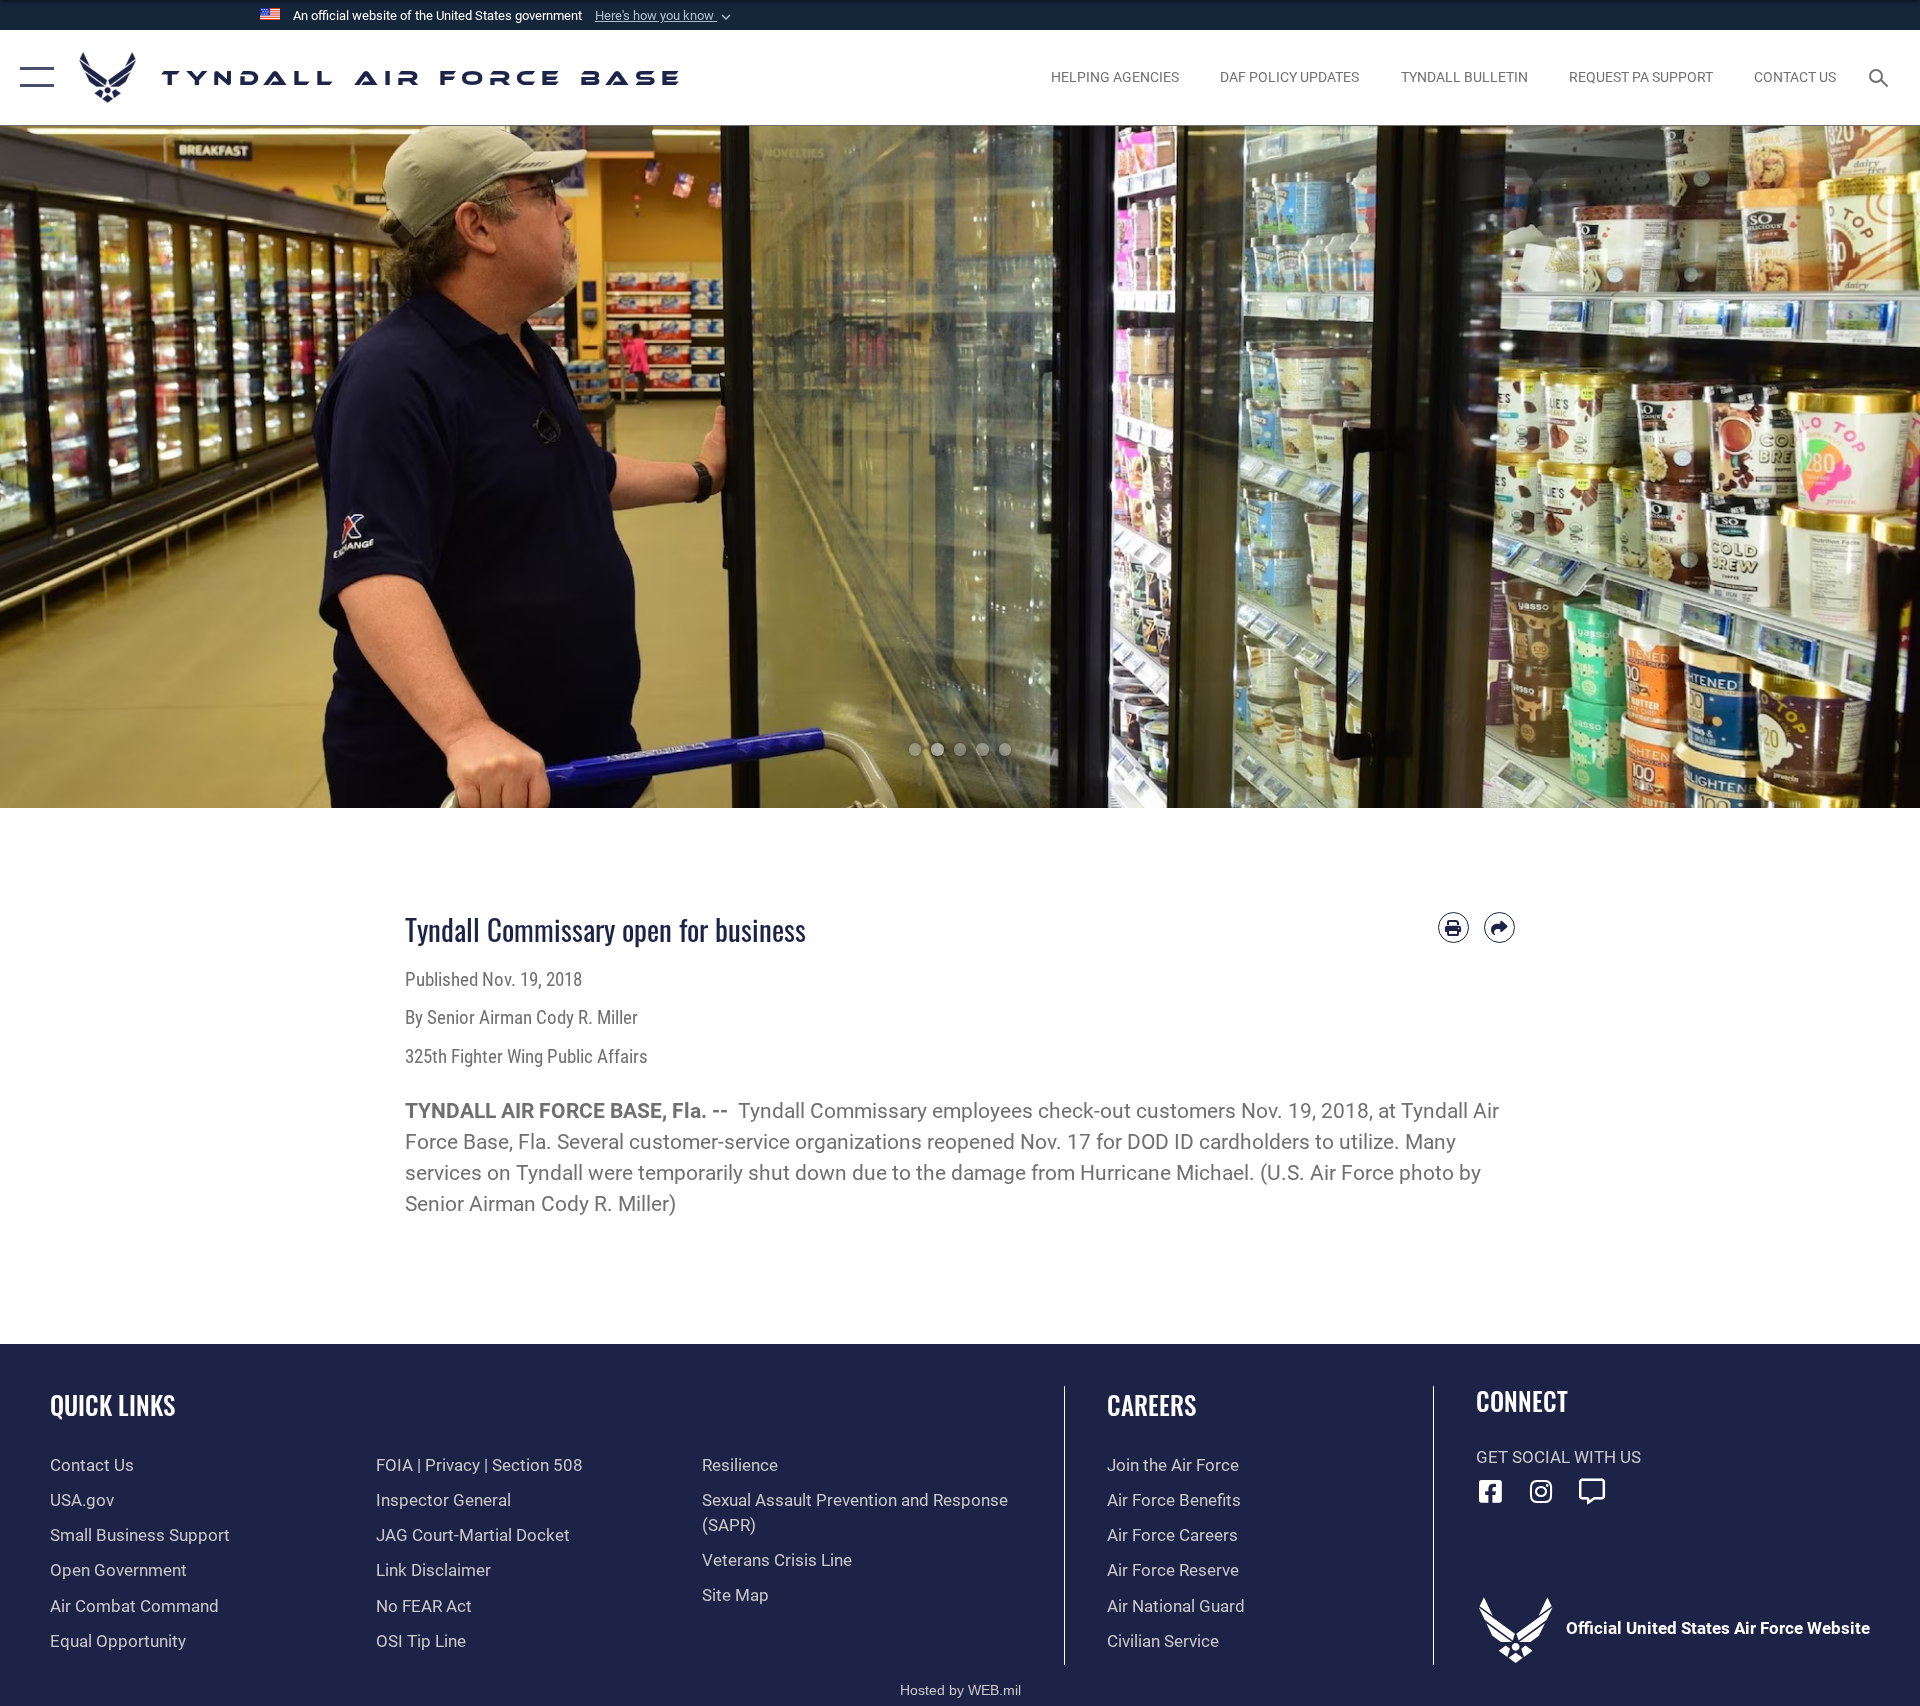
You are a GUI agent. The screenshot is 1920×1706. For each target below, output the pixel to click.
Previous (96, 467)
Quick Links (112, 1404)
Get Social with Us (1558, 1457)
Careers (1151, 1404)
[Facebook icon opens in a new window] (1491, 1491)
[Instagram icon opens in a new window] (1541, 1491)
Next (1824, 467)
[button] (665, 16)
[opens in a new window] (1592, 1491)
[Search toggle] (1880, 77)
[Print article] (1453, 927)
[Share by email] (1499, 927)
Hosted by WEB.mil (960, 1690)
